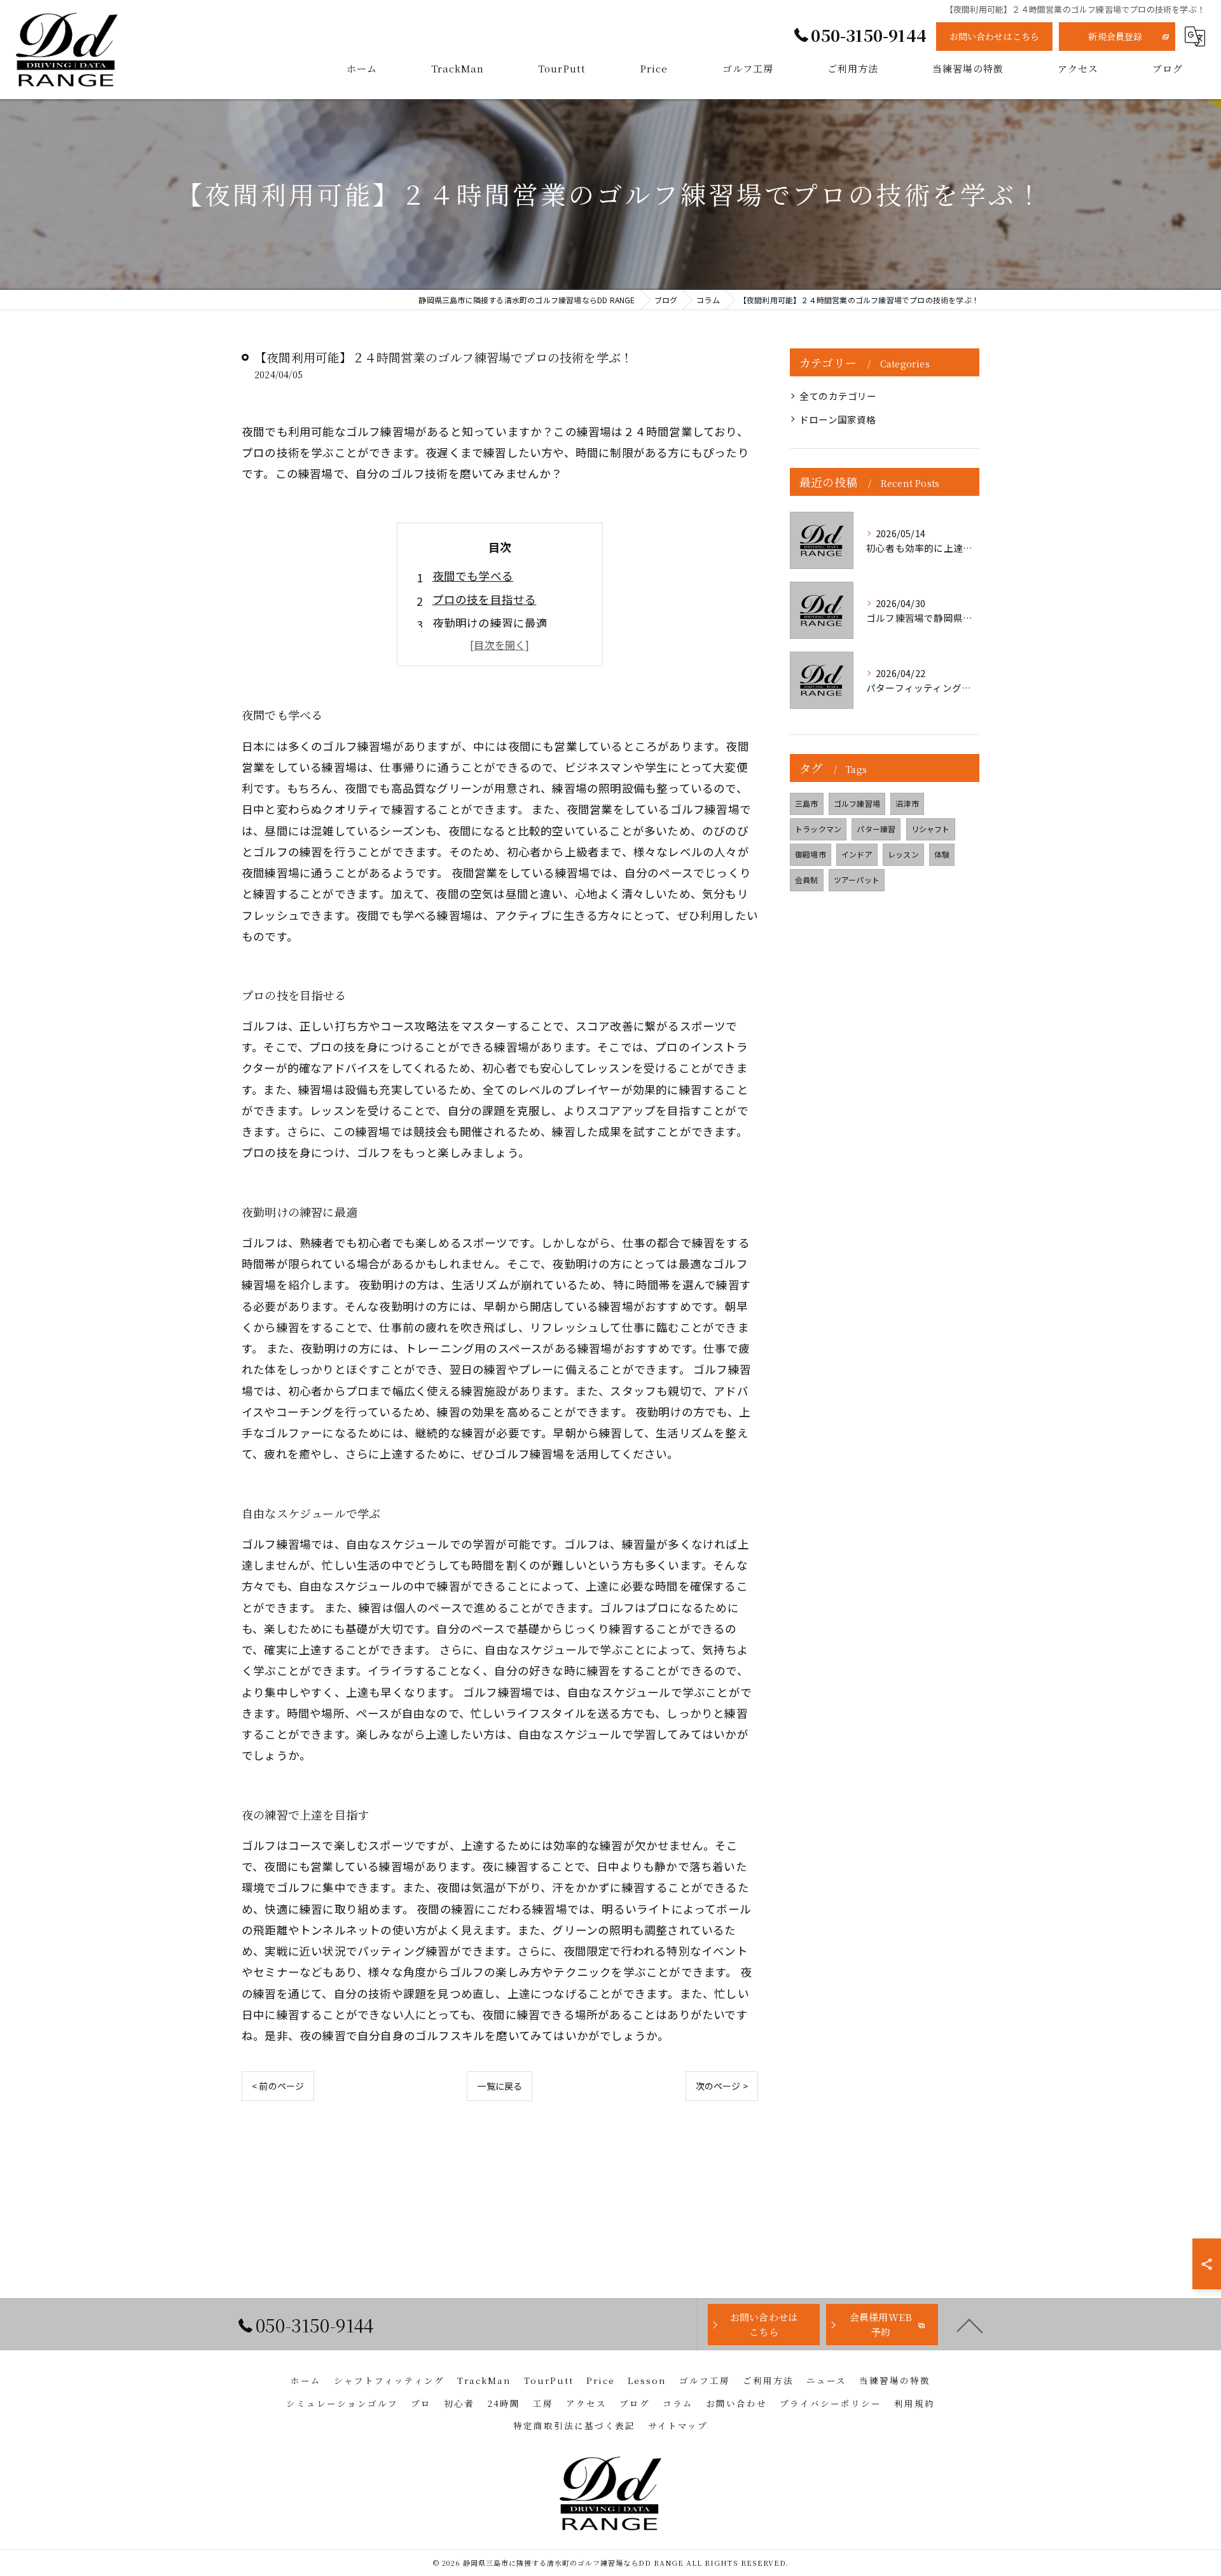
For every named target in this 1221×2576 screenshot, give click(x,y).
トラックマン (818, 829)
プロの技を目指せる (485, 599)
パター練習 (876, 829)
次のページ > (722, 2086)
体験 (942, 854)
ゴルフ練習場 (857, 803)
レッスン (903, 854)
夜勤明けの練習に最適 (490, 623)
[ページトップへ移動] (970, 2325)
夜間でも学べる (473, 576)
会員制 (807, 880)
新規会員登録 (1115, 36)
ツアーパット (857, 880)
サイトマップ (678, 2425)
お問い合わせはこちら (995, 36)
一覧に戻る (500, 2086)
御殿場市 (811, 854)
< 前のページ (278, 2086)
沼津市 (907, 803)
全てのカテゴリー (838, 396)
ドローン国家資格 (838, 419)
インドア (857, 854)
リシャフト (931, 829)
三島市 (807, 803)
